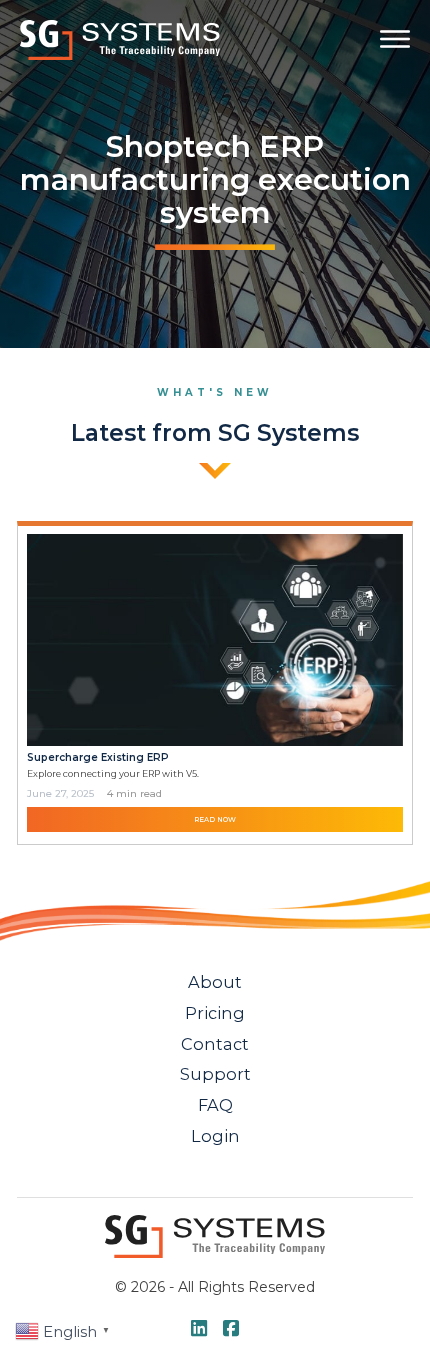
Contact (215, 1044)
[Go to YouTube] (199, 1330)
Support (215, 1074)
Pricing (215, 1013)
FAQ (215, 1105)
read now (215, 819)
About (215, 982)
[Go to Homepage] (120, 39)
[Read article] (215, 638)
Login (215, 1136)
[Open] (395, 39)
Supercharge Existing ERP (98, 757)
